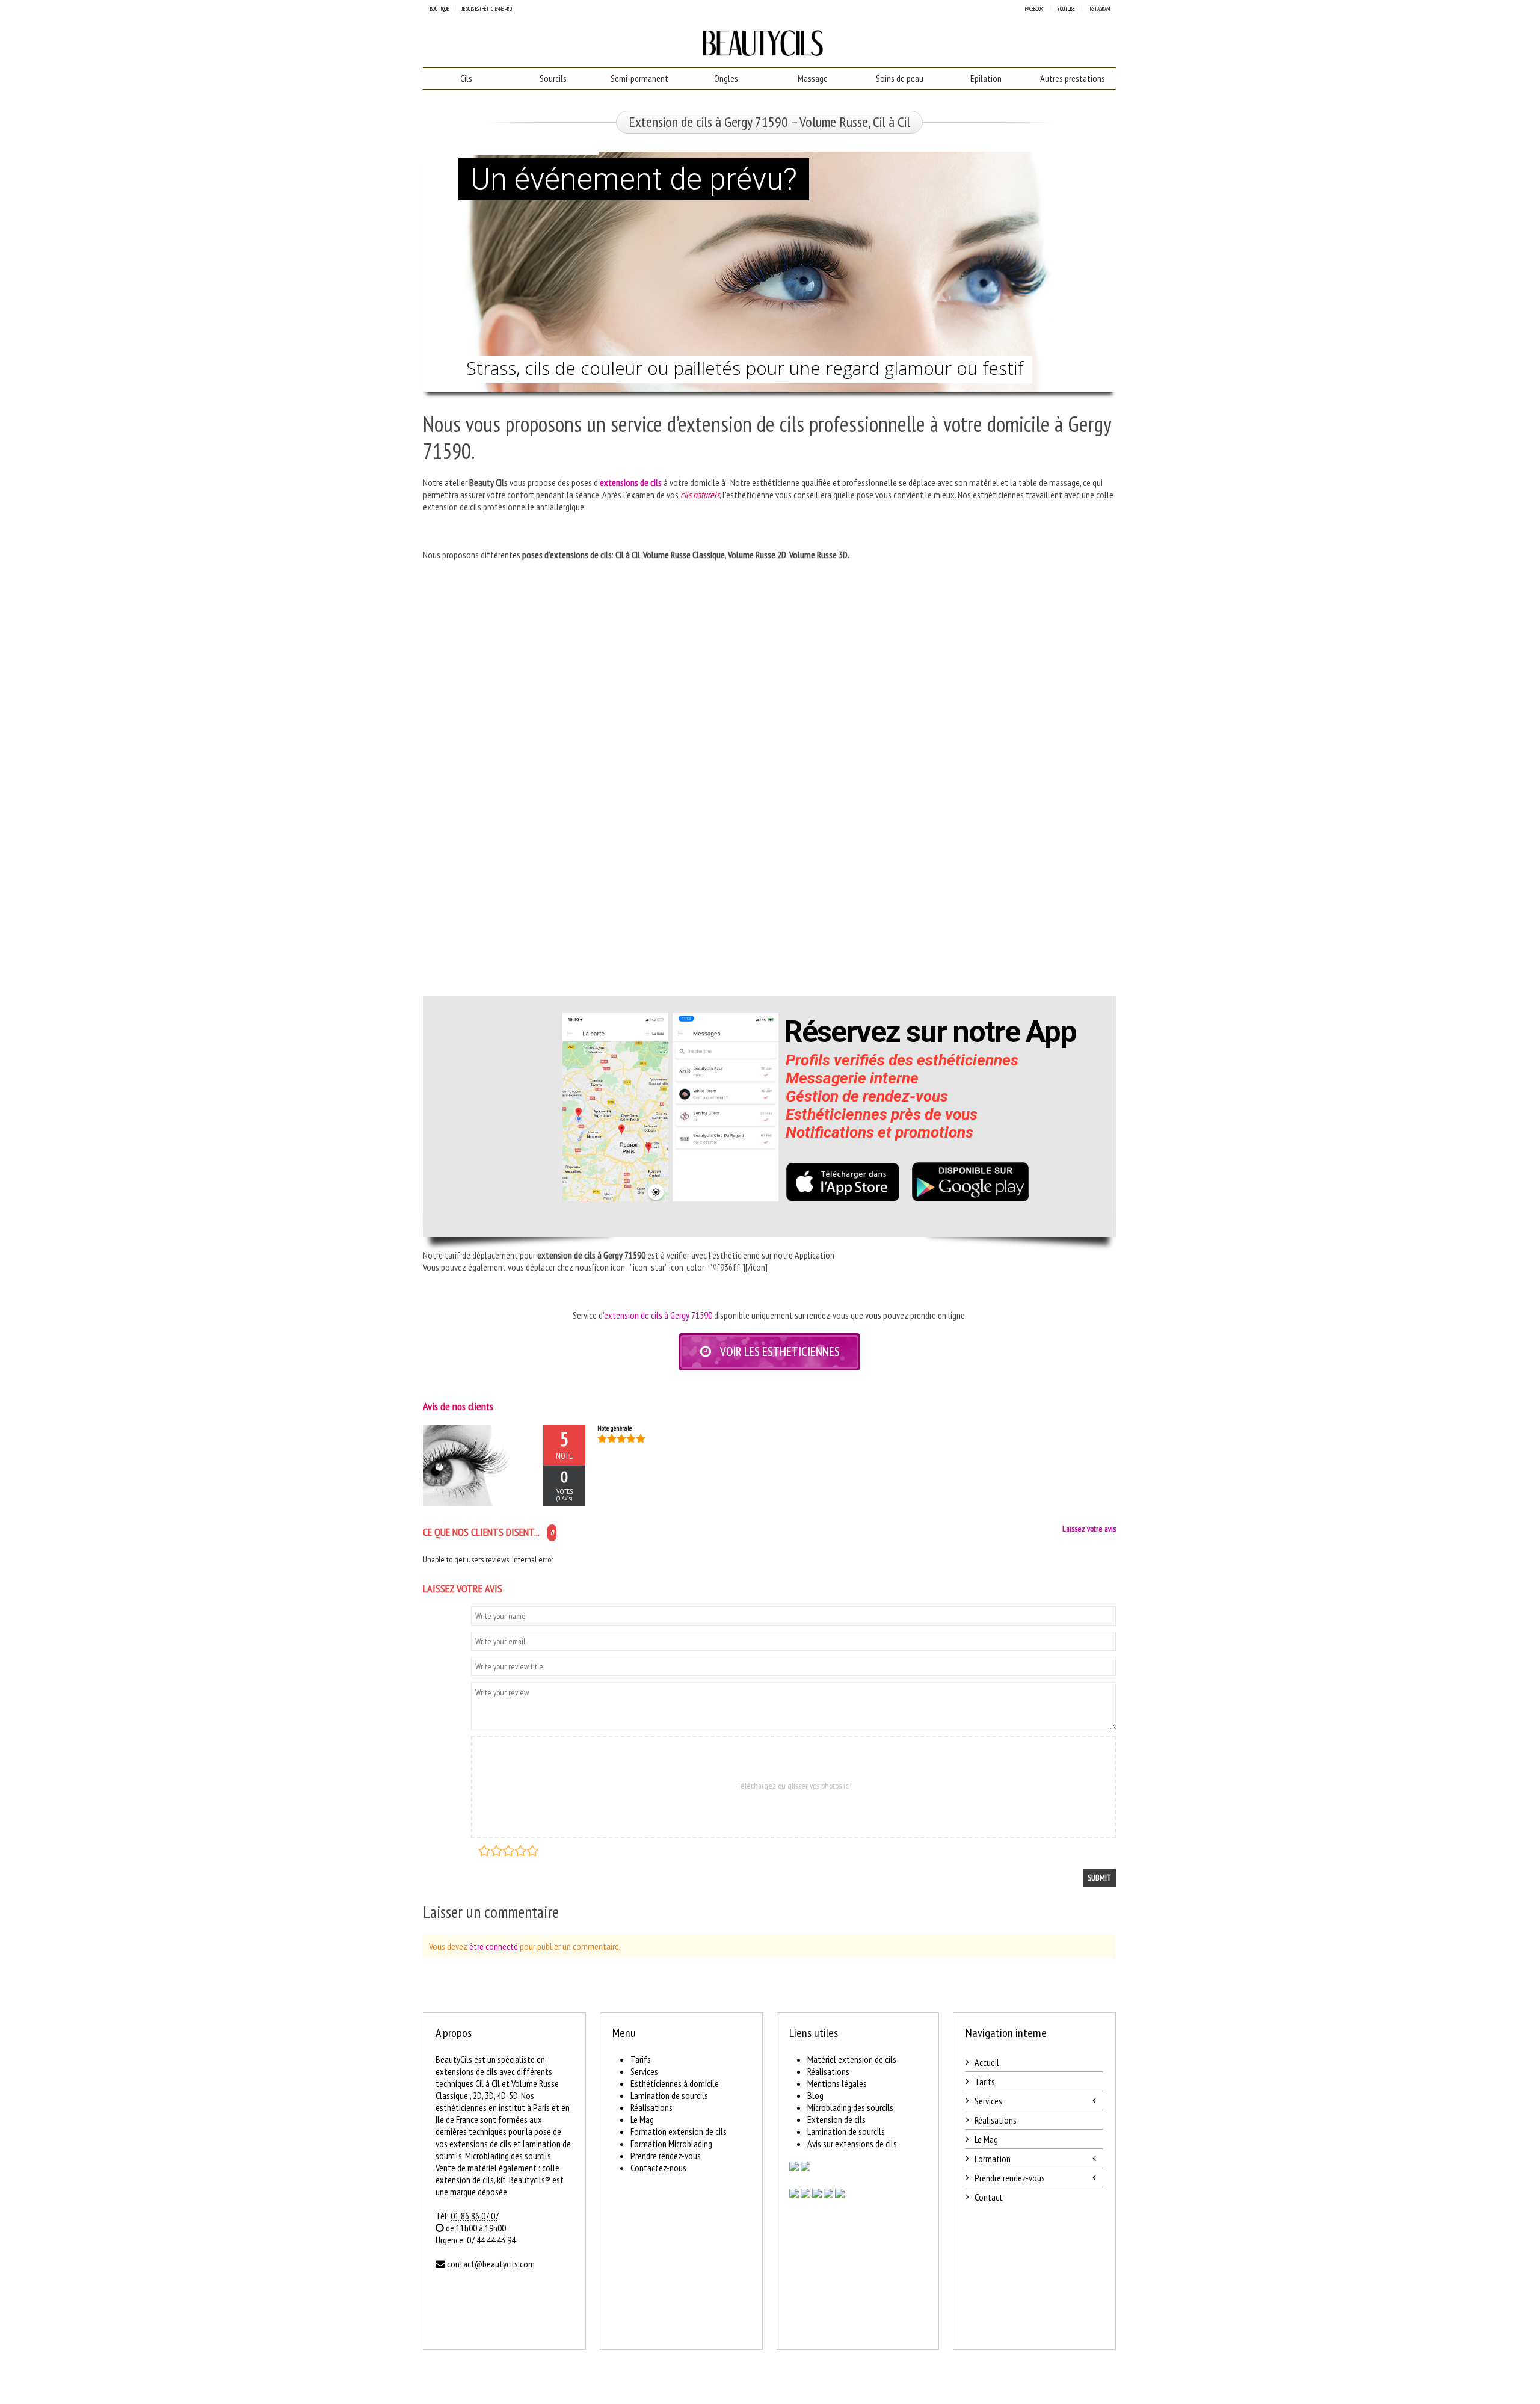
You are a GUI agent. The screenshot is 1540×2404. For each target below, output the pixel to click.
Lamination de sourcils (669, 2095)
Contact (989, 2197)
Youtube (1066, 9)
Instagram (1099, 9)
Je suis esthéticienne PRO (487, 9)
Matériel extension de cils (852, 2059)
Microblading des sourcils (850, 2107)
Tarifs (641, 2059)
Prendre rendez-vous (666, 2156)
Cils (466, 78)
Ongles (726, 78)
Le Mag (642, 2119)
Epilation (986, 78)
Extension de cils (836, 2119)
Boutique (439, 9)
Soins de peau (900, 78)
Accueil (987, 2062)
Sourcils (553, 78)
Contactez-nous (658, 2168)
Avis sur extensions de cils (852, 2144)
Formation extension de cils (679, 2131)
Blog (815, 2095)
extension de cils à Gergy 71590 (658, 1315)
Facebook (1034, 9)
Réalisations (651, 2107)
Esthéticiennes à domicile (675, 2083)
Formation (993, 2159)
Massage (813, 78)
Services (644, 2071)
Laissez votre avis (1089, 1529)
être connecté (494, 1946)
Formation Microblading (671, 2144)
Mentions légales (837, 2083)
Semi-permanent (639, 78)
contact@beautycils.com (491, 2264)
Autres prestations (1073, 78)
